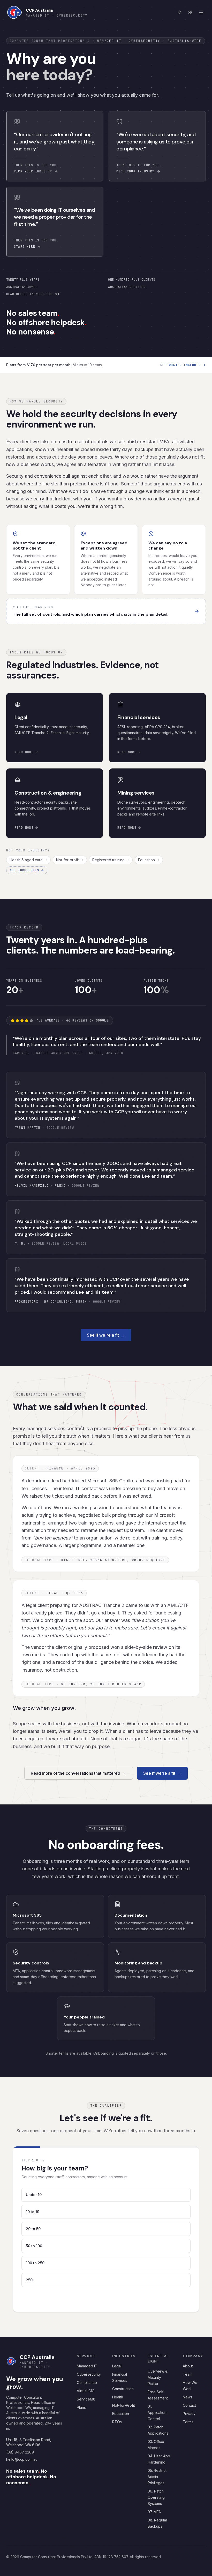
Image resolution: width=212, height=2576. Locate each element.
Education (146, 860)
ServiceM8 (86, 2417)
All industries (24, 870)
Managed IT (87, 2384)
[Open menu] (201, 12)
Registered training (108, 860)
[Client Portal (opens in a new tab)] (190, 12)
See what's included (180, 365)
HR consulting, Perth (65, 1302)
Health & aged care (26, 860)
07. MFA (154, 2530)
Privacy (189, 2432)
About (188, 2384)
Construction (123, 2407)
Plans (81, 2426)
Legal (117, 2384)
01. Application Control (157, 2431)
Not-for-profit (67, 860)
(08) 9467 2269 (20, 2470)
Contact (189, 2424)
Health (118, 2415)
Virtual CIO (86, 2409)
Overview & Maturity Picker (158, 2396)
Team (188, 2393)
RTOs (117, 2440)
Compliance (87, 2401)
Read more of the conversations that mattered (79, 1773)
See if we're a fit (106, 1335)
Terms (188, 2440)
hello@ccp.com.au (22, 2478)
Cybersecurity (89, 2393)
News (188, 2415)
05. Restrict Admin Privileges (157, 2495)
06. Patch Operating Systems (156, 2516)
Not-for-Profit (124, 2424)
